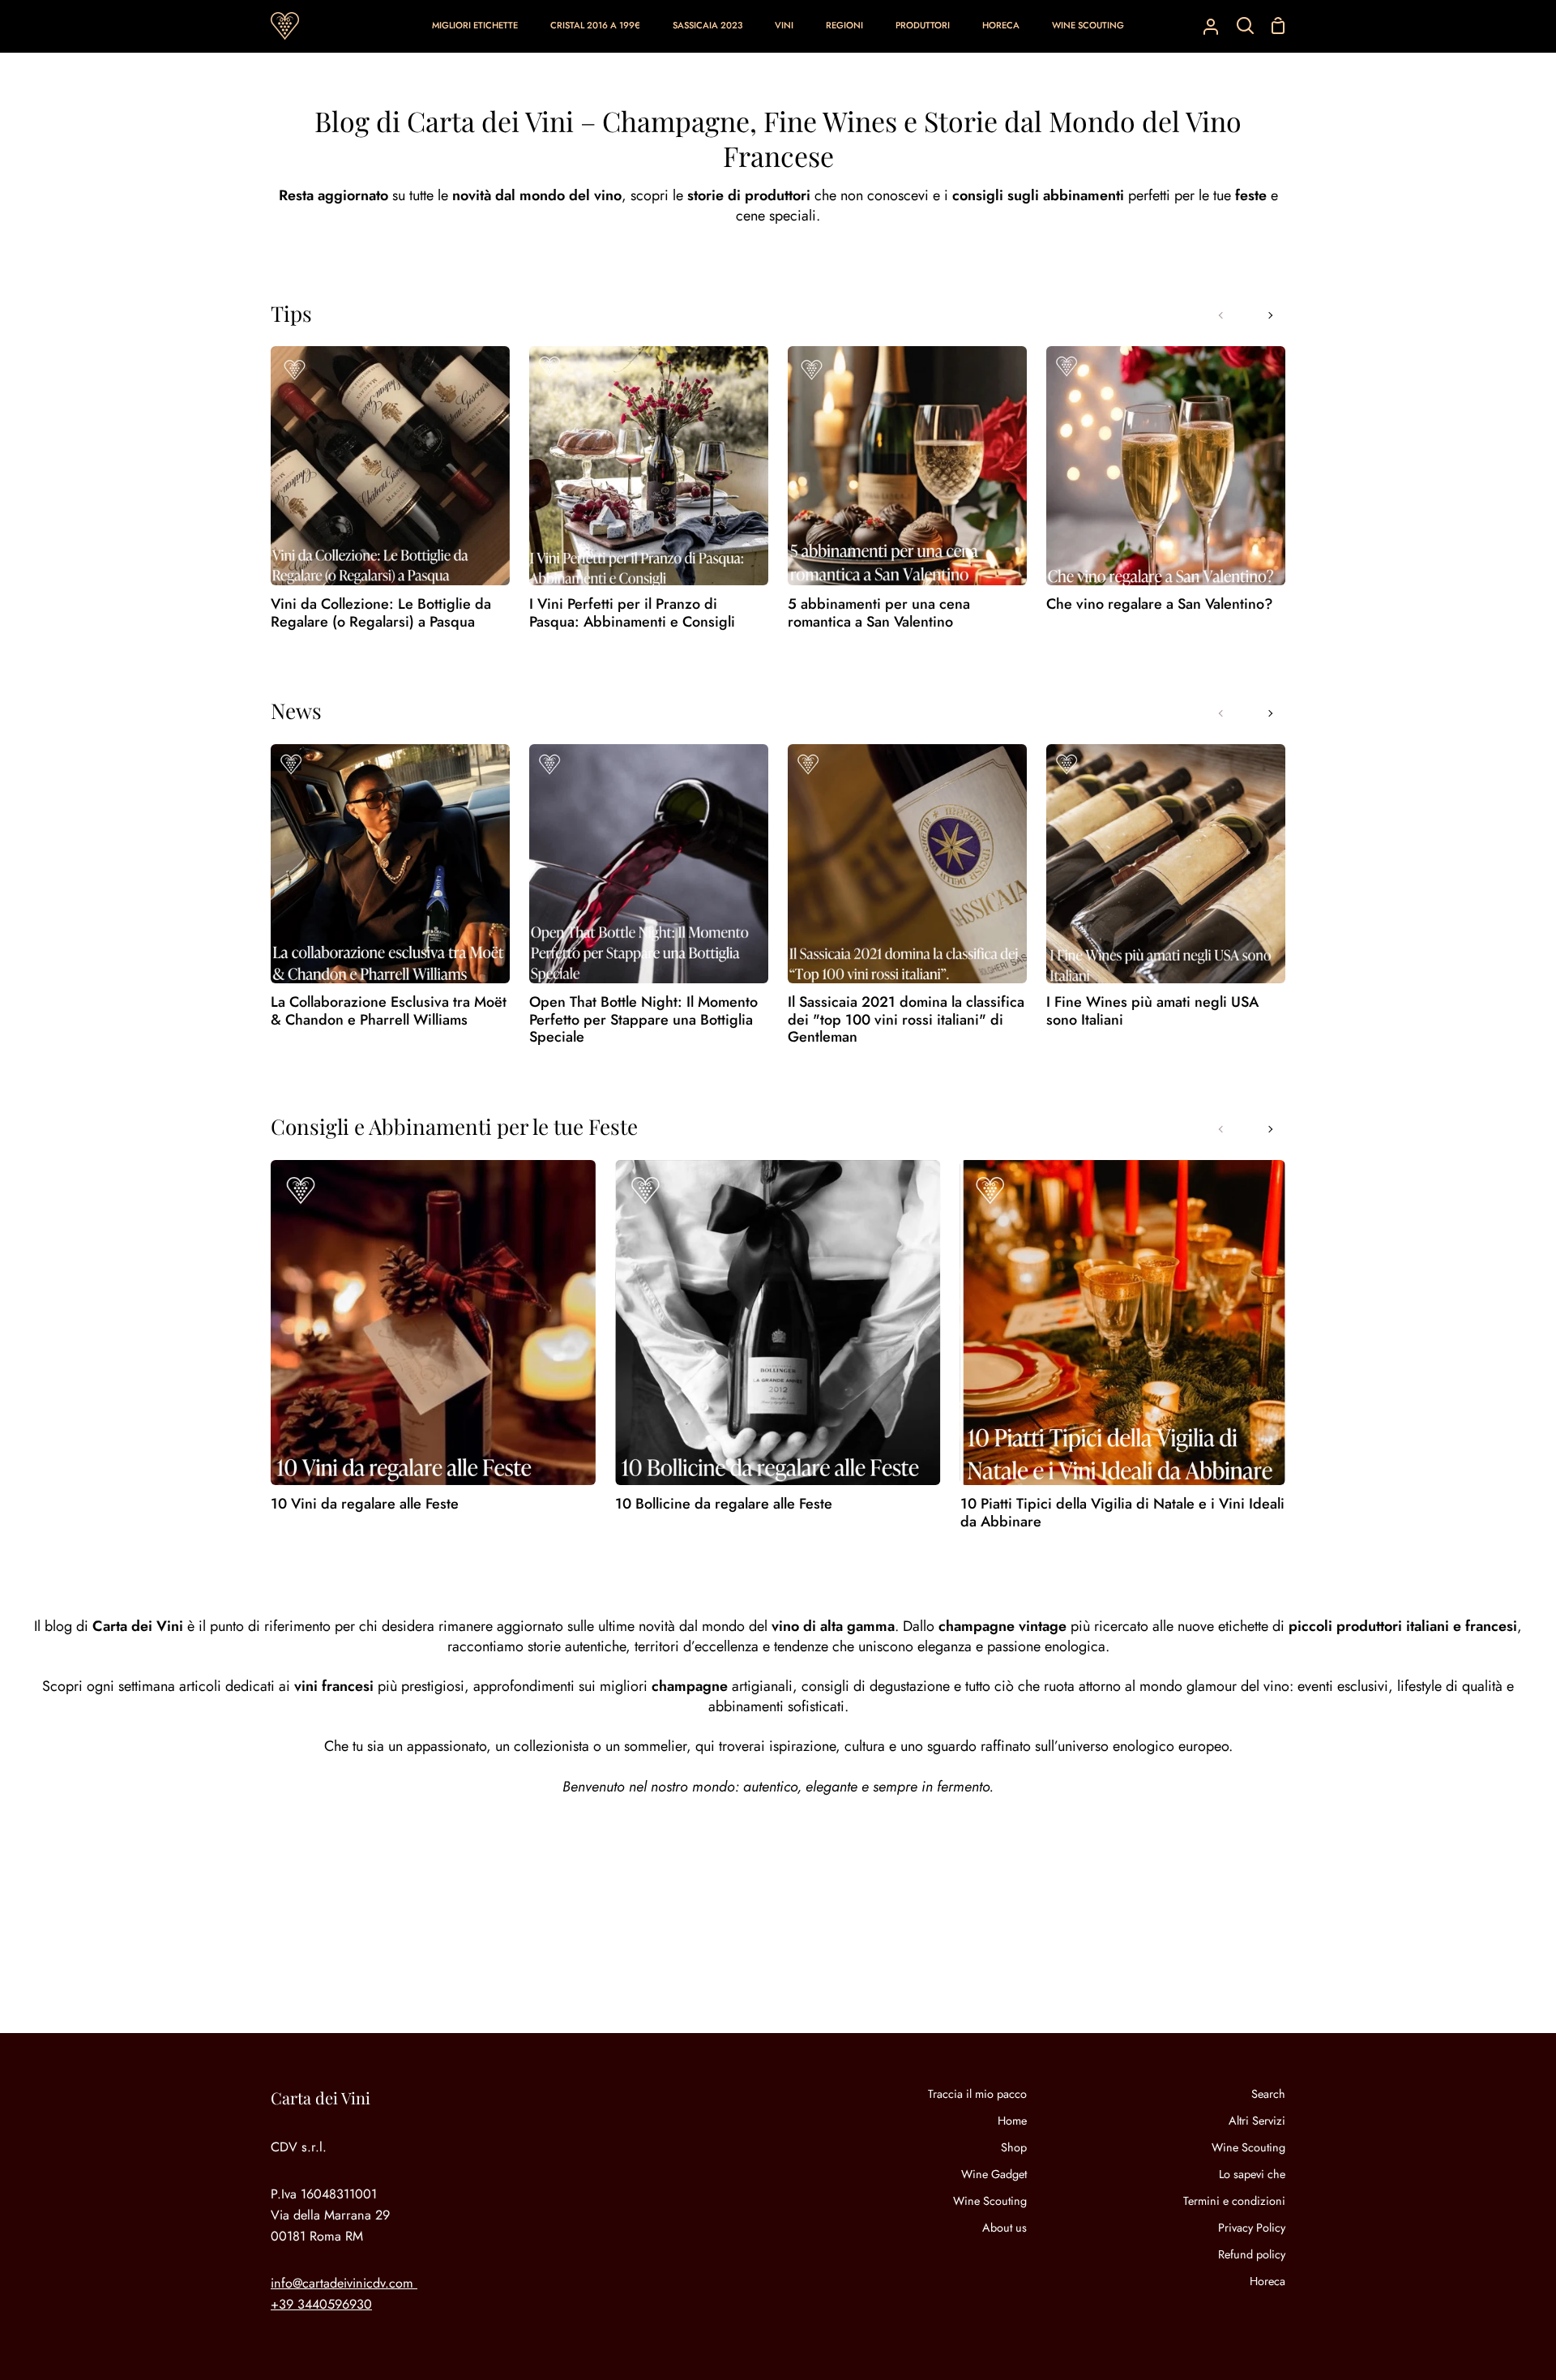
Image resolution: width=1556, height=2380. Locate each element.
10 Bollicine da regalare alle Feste (724, 1505)
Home (1012, 2121)
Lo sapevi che (1252, 2174)
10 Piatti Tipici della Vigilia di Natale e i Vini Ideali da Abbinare (1122, 1513)
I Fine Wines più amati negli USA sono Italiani (1152, 1011)
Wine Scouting (990, 2201)
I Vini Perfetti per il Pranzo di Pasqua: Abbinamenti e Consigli (632, 613)
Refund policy (1252, 2254)
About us (1005, 2228)
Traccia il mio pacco (977, 2094)
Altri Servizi (1257, 2121)
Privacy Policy (1252, 2228)
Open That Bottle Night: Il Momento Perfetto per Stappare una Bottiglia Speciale (643, 1020)
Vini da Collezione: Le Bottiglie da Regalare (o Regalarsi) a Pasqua (381, 613)
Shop (1014, 2147)
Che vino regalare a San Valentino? (1160, 605)
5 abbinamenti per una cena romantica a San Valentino (879, 613)
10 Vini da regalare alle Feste (365, 1505)
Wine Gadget (994, 2174)
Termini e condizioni (1234, 2201)
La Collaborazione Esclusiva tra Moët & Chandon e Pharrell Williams (389, 1011)
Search (1268, 2094)
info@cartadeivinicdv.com (342, 2283)
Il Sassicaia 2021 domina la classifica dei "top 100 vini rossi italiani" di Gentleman (906, 1020)
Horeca (1267, 2281)
